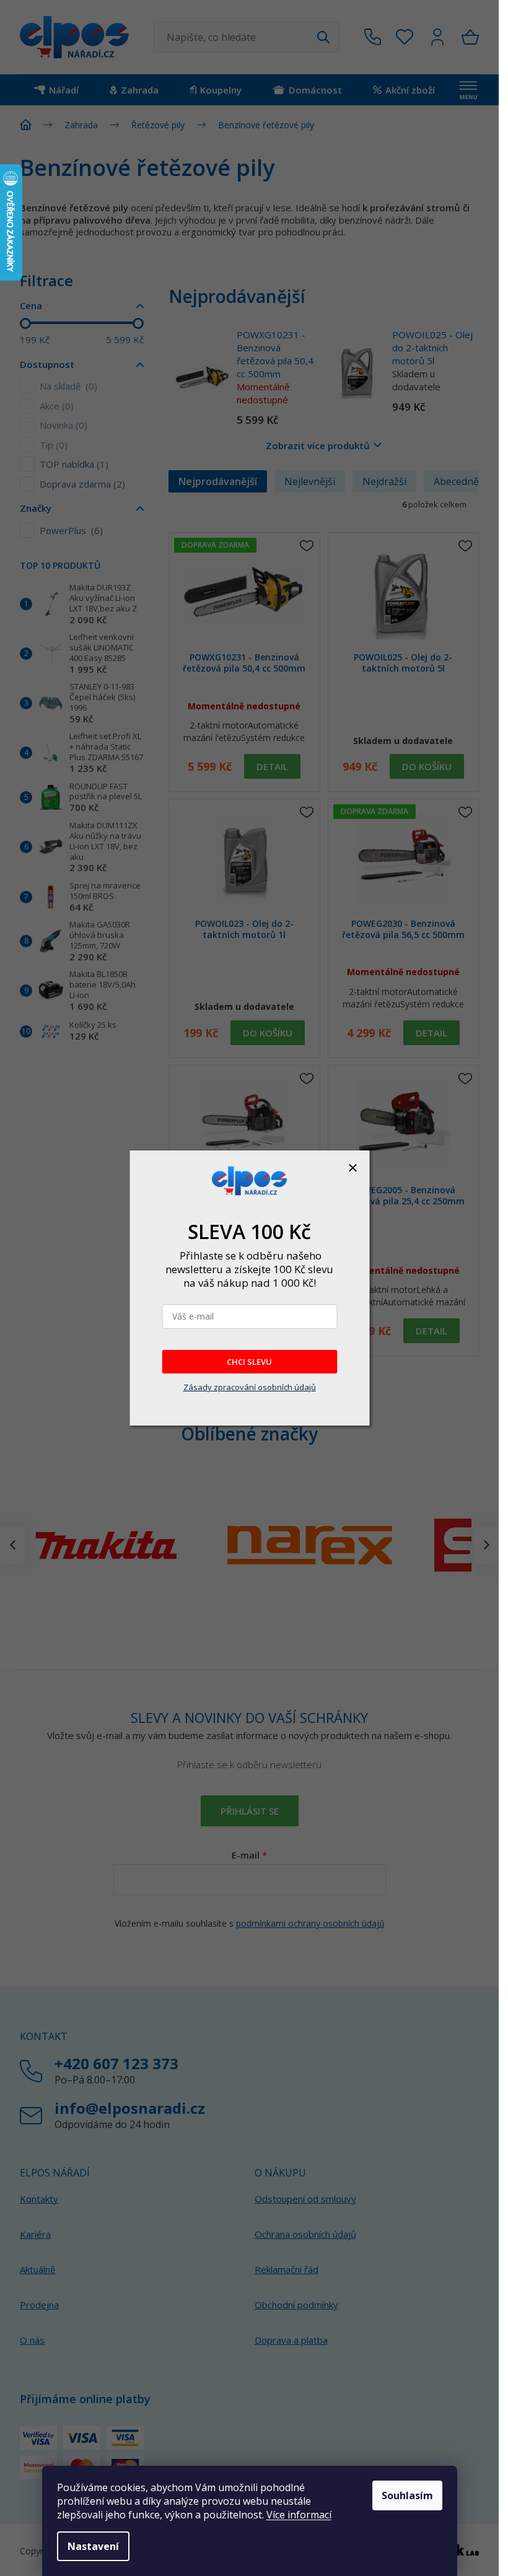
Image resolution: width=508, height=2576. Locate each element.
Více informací (299, 2515)
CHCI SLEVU (249, 1362)
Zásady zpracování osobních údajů (250, 1387)
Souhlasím (407, 2495)
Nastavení (93, 2546)
